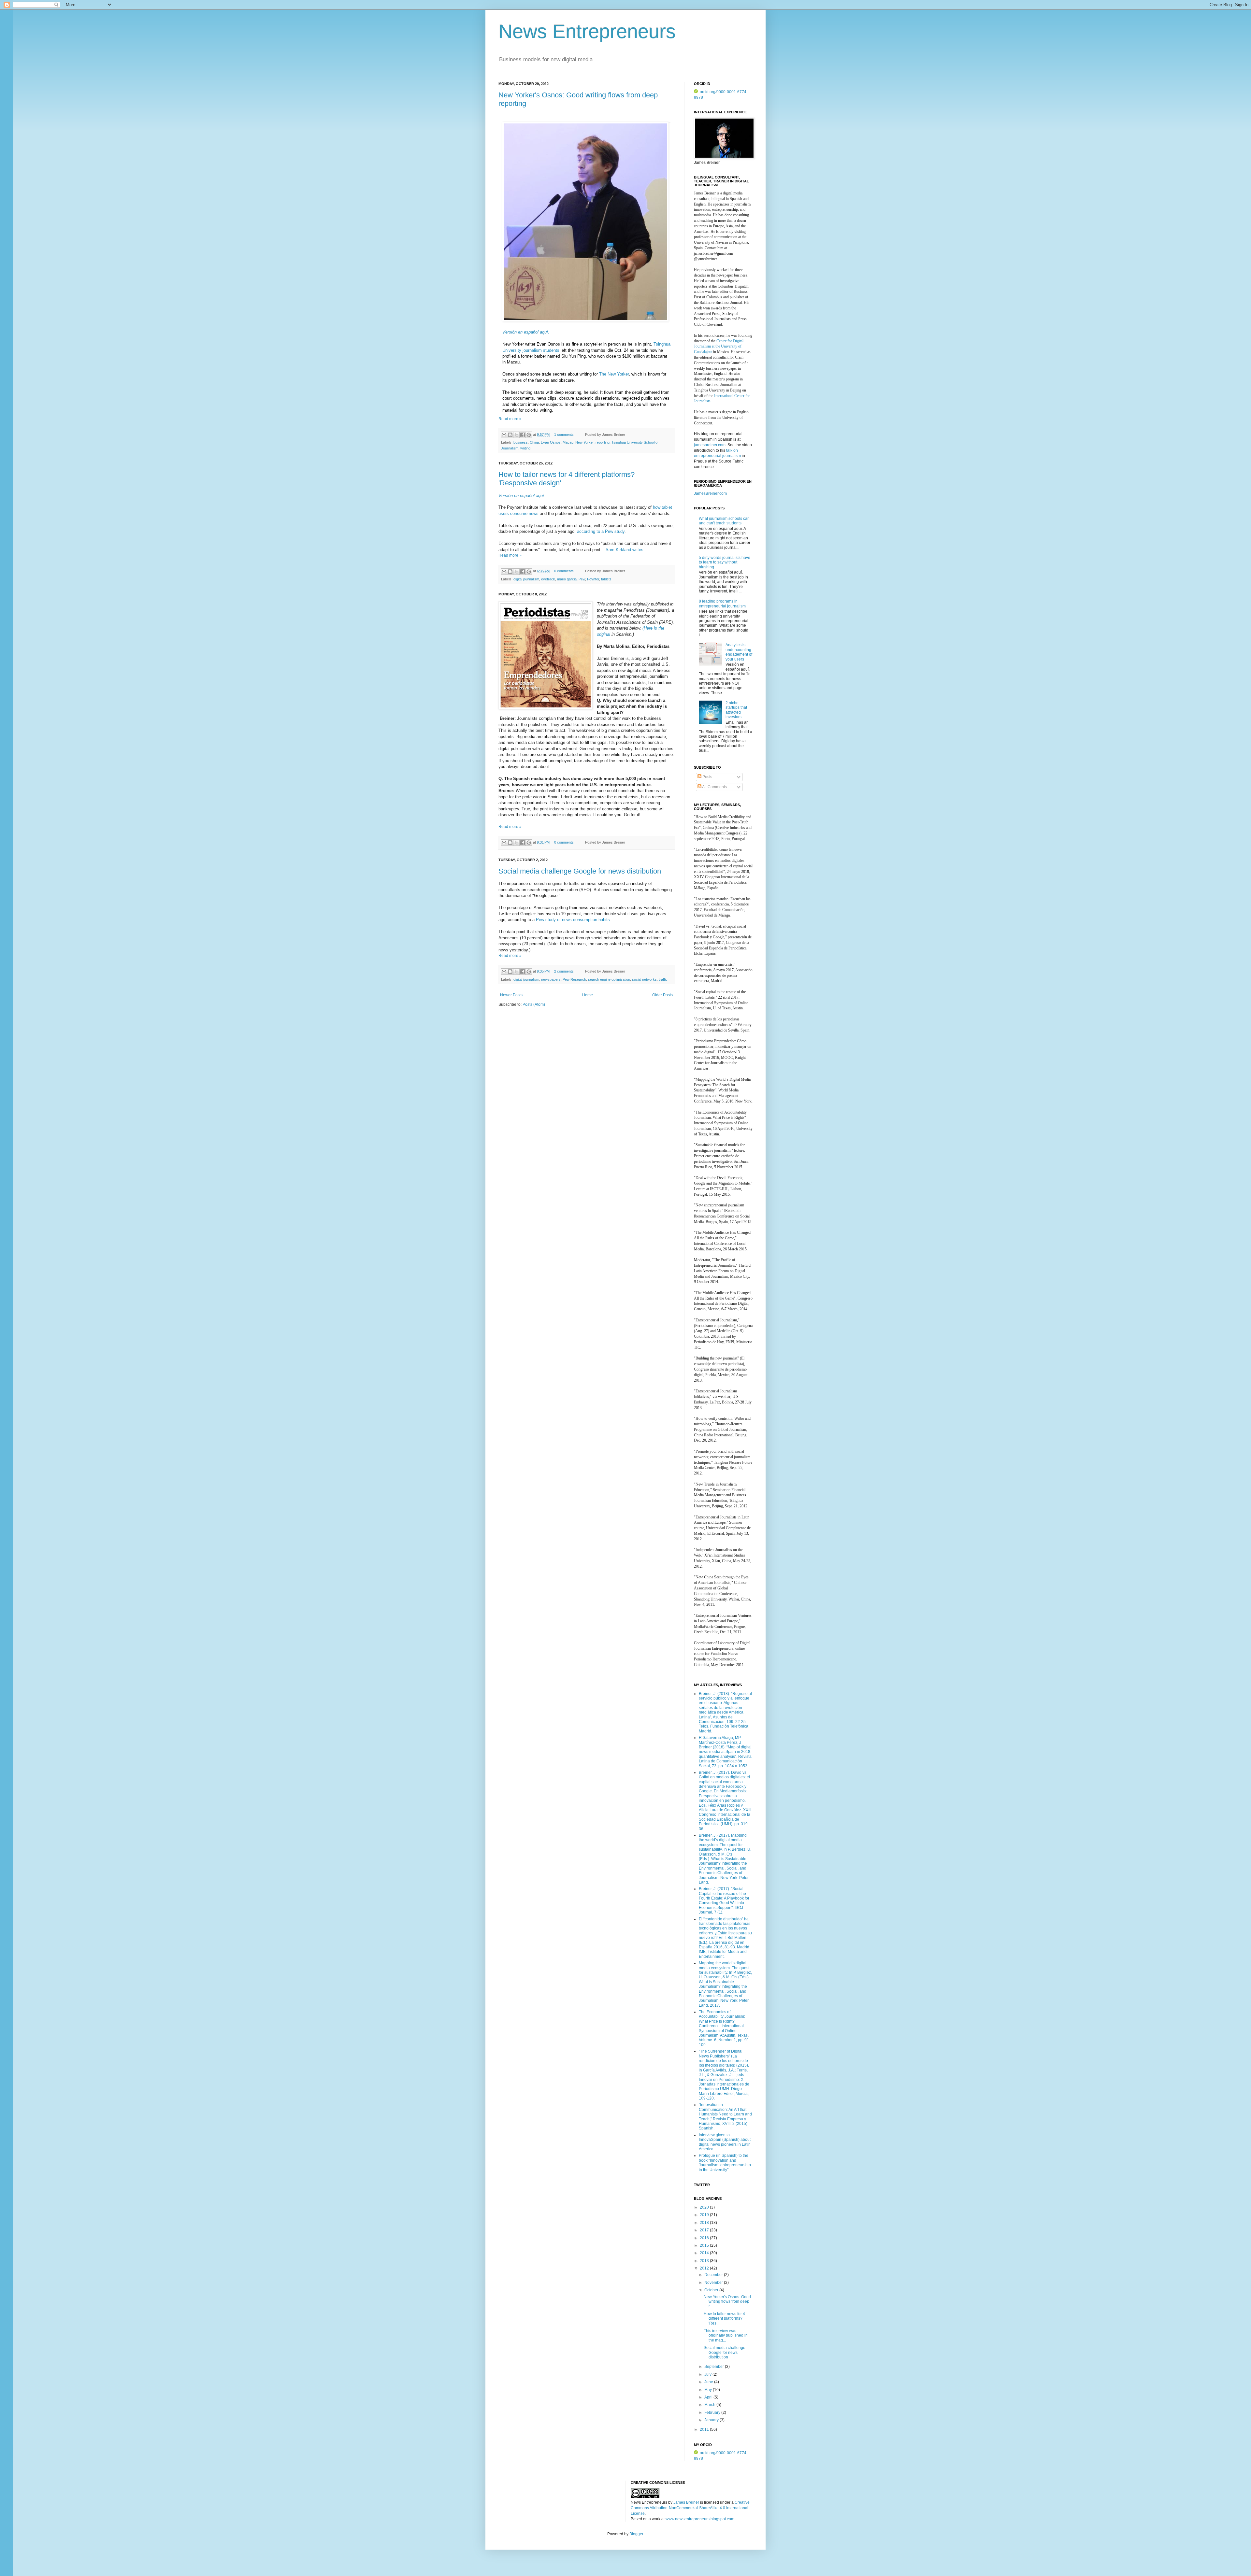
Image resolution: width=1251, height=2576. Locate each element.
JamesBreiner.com (710, 493)
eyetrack (548, 579)
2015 (705, 2245)
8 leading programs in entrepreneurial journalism (722, 604)
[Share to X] (516, 435)
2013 (705, 2261)
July (708, 2374)
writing (525, 448)
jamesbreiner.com (710, 445)
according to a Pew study (601, 531)
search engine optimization (609, 979)
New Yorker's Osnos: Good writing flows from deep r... (727, 2302)
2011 (705, 2429)
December (714, 2275)
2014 (705, 2253)
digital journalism (526, 579)
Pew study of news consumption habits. (574, 920)
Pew (582, 579)
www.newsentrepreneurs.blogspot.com (700, 2519)
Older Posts (662, 995)
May (709, 2390)
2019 (705, 2215)
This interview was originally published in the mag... (726, 2335)
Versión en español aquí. (526, 332)
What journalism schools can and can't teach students (724, 521)
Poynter (593, 579)
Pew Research (574, 979)
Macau (568, 442)
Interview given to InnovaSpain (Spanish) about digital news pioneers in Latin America (725, 2142)
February (713, 2412)
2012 (705, 2268)
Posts (707, 777)
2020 (705, 2207)
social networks (644, 979)
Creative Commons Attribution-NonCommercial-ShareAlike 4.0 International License (690, 2508)
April (709, 2397)
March (710, 2405)
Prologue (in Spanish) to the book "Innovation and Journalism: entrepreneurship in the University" (725, 2163)
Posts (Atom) (534, 1004)
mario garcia (567, 579)
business (521, 442)
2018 (705, 2223)
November (714, 2283)
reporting (603, 442)
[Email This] (504, 435)
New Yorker (584, 442)
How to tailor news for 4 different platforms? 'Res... (724, 2319)
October (712, 2290)
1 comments (564, 434)
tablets (606, 579)
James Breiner (686, 2502)
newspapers (551, 979)
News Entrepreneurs (587, 31)
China (534, 442)
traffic (663, 979)
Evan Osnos (551, 442)
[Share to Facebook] (523, 435)
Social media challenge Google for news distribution (580, 871)
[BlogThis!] (510, 435)
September (715, 2367)
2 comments (564, 971)
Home (588, 995)
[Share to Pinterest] (529, 435)
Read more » (510, 419)
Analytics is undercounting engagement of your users (739, 652)
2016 (705, 2238)
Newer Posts (511, 995)
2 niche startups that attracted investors (736, 710)
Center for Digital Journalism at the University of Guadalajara (719, 347)
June (709, 2382)
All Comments (714, 787)
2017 (705, 2230)
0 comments (564, 571)
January (712, 2420)
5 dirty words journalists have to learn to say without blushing (725, 562)
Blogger (636, 2534)
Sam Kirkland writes (625, 550)
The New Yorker (614, 374)
